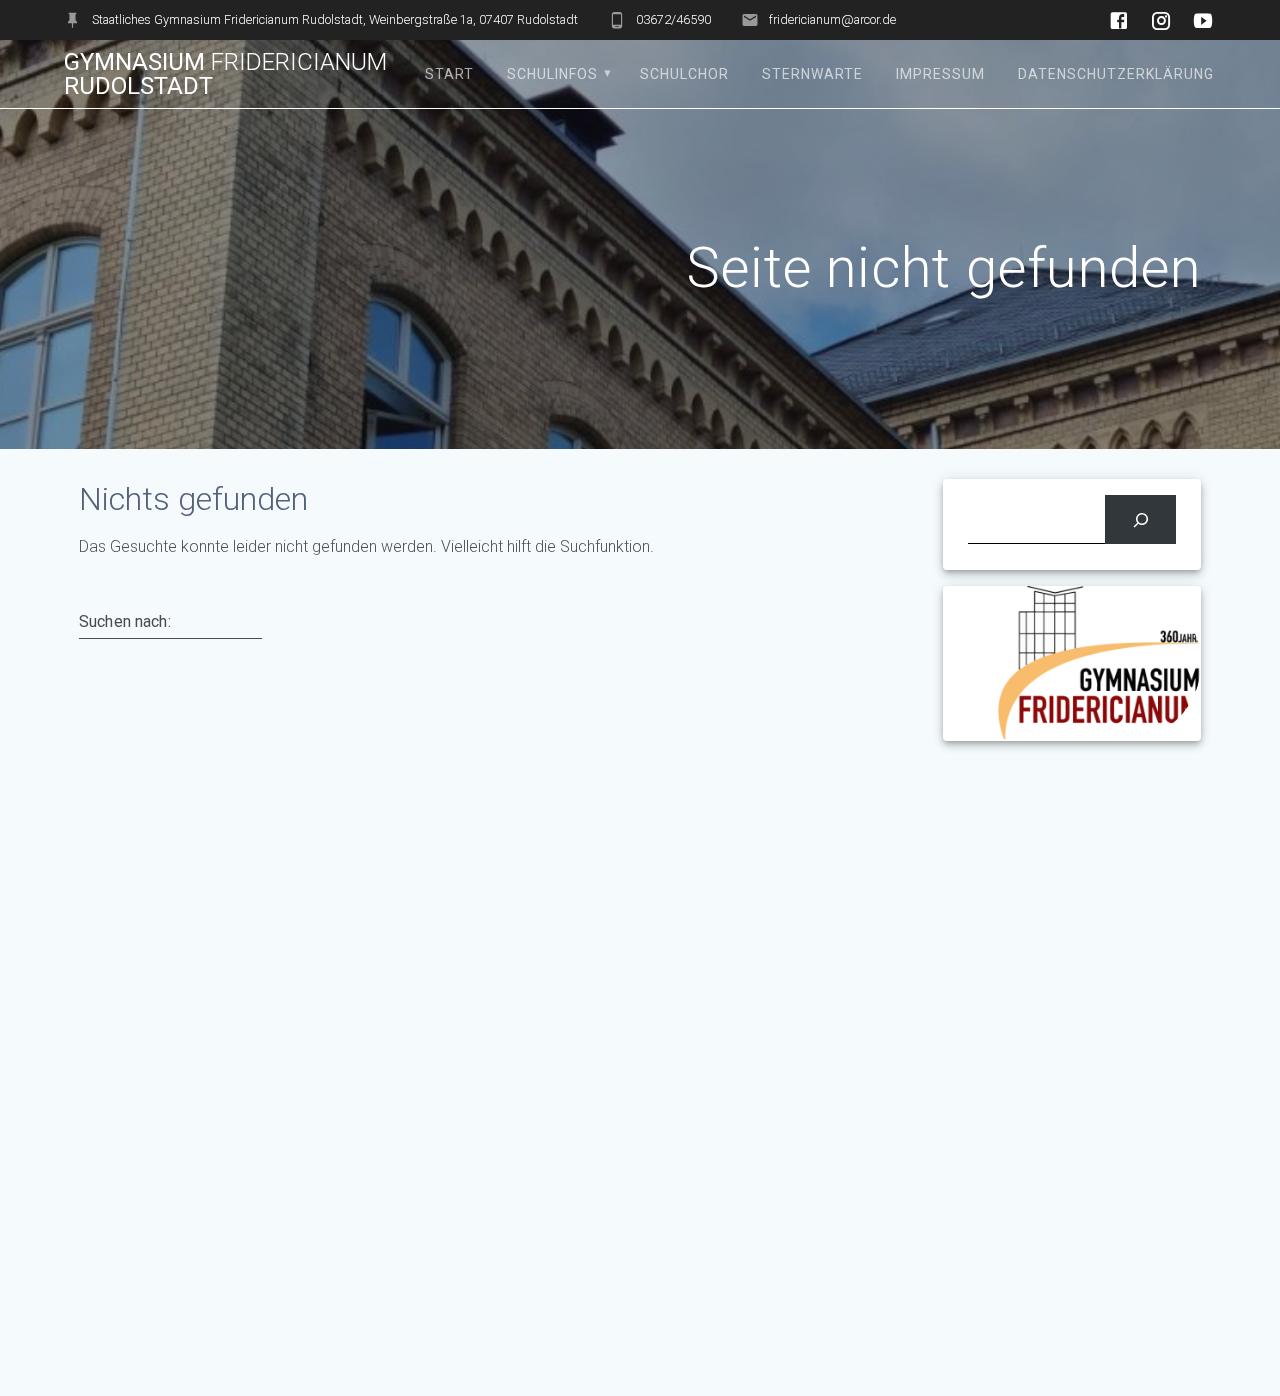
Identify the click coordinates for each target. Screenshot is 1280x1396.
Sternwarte (812, 74)
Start (449, 74)
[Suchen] (1140, 519)
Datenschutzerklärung (1116, 74)
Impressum (940, 74)
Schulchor (684, 74)
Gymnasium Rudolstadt (225, 74)
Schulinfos (552, 74)
